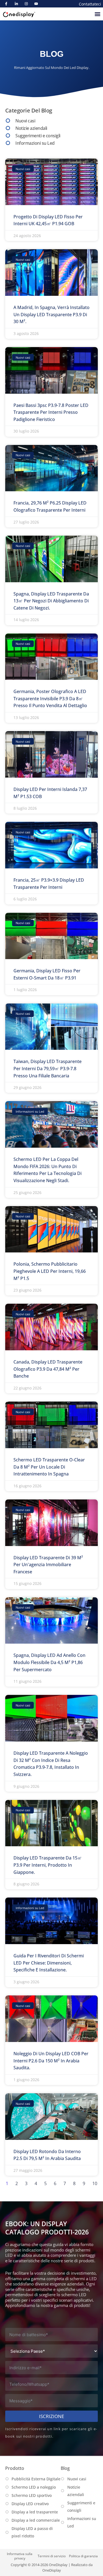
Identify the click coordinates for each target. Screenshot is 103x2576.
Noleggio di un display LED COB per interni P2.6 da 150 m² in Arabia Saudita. (51, 2061)
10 (95, 2183)
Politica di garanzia (83, 2556)
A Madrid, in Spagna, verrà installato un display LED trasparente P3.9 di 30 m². (51, 314)
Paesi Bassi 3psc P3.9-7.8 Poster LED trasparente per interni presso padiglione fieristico (51, 412)
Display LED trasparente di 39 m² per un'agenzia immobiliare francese (48, 1565)
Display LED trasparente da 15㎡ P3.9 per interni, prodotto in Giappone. (48, 1865)
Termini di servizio (52, 2556)
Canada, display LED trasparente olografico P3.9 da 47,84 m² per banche (48, 1369)
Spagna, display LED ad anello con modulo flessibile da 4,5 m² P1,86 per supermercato (49, 1662)
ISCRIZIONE (51, 2416)
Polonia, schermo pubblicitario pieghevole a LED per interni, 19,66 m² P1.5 (50, 1271)
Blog (65, 2468)
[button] (97, 14)
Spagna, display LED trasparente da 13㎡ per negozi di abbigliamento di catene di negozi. (51, 601)
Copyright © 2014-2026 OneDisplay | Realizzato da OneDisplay (52, 2567)
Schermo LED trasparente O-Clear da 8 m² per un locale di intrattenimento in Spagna (49, 1467)
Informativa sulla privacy (20, 2556)
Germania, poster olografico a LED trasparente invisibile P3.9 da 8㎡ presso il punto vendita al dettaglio (50, 698)
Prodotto (15, 2468)
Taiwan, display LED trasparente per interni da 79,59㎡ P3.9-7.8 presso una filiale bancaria (48, 1068)
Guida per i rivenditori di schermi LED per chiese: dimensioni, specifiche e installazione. (49, 1963)
